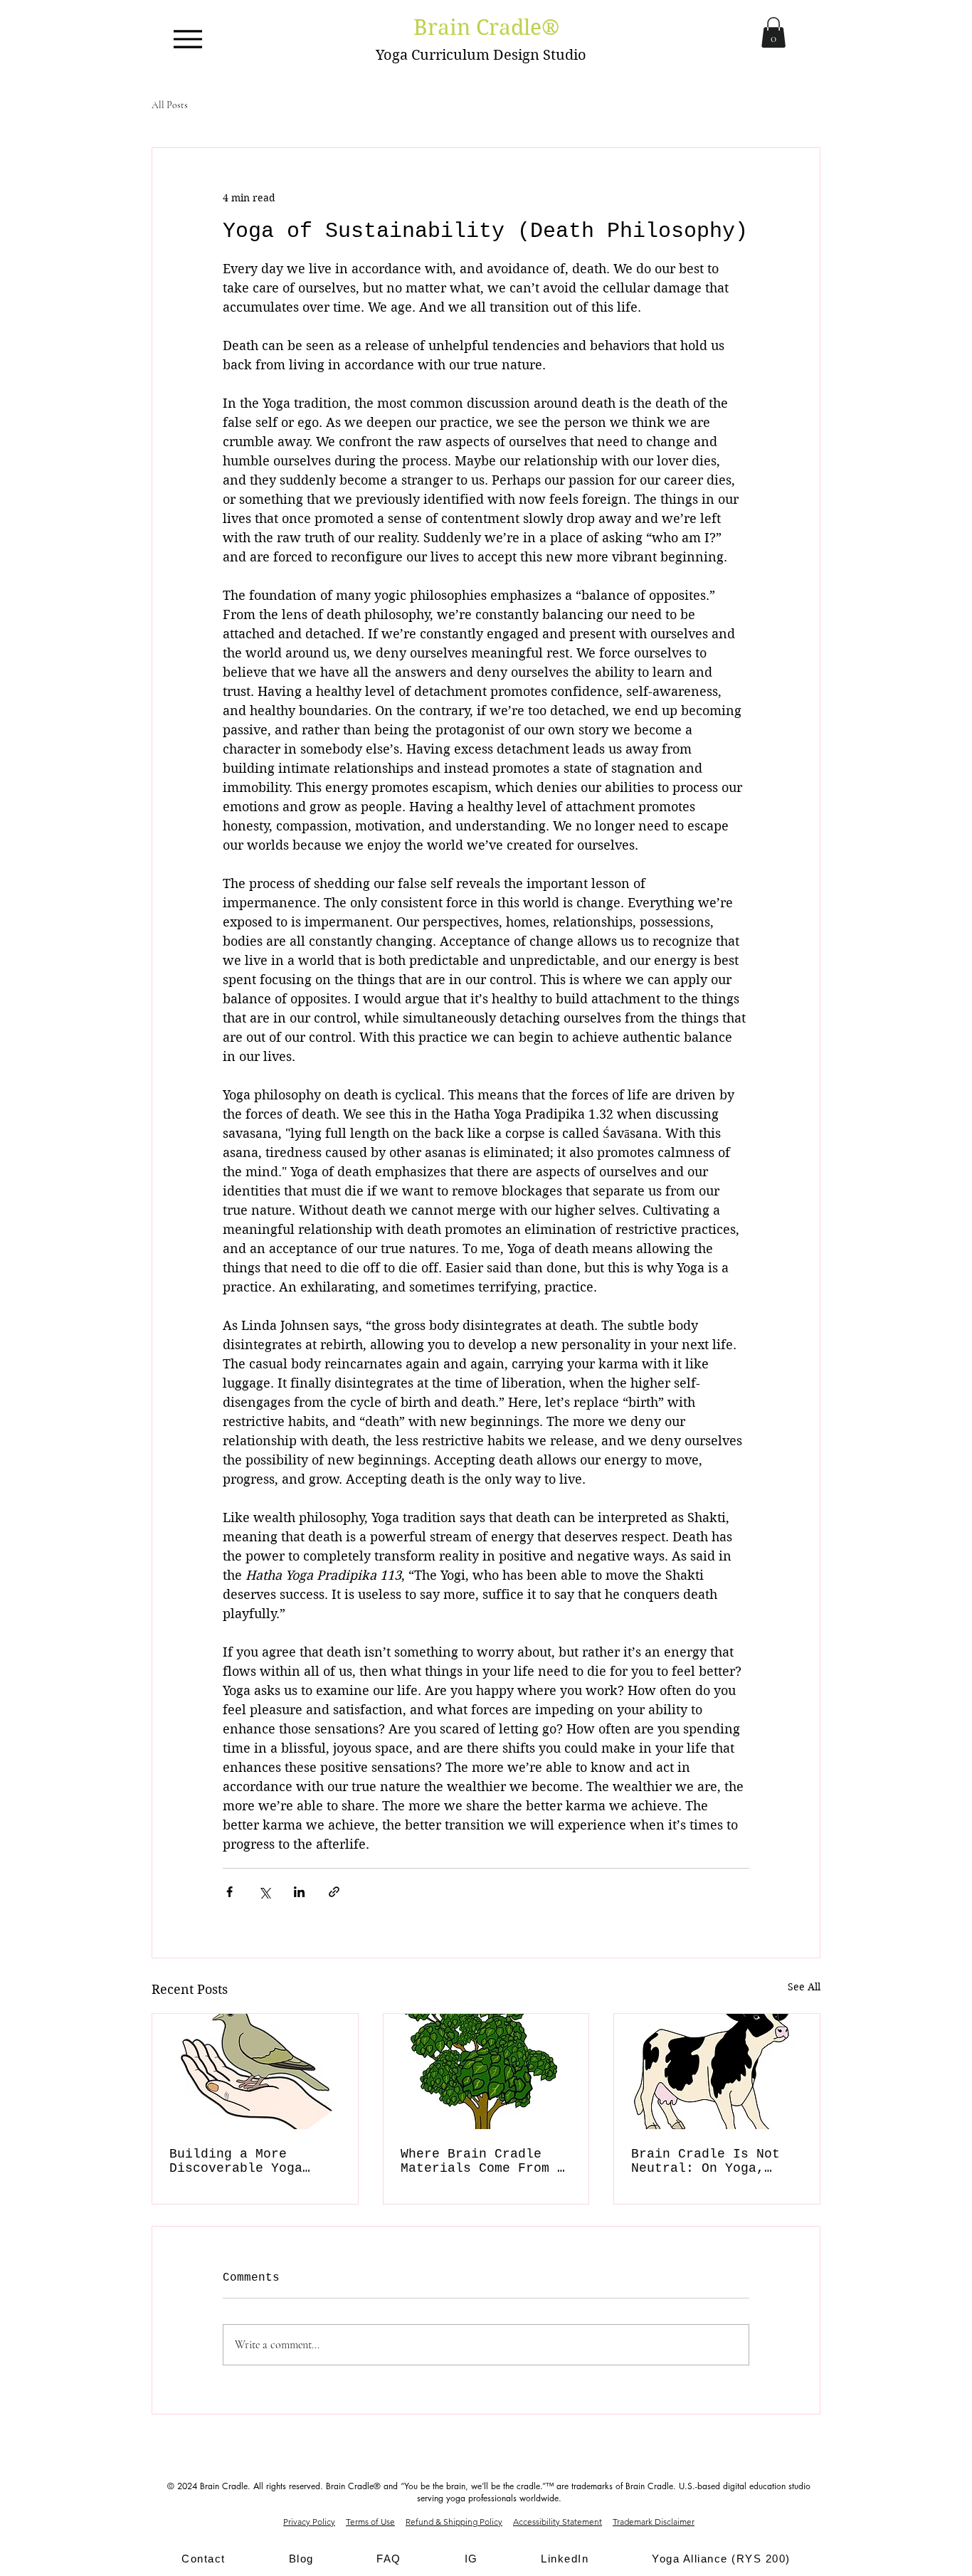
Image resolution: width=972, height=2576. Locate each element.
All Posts (170, 105)
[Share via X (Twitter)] (264, 1892)
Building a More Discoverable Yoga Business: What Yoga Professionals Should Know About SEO (248, 2161)
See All (804, 1987)
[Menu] (187, 39)
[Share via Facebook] (229, 1892)
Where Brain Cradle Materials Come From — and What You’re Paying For (483, 2161)
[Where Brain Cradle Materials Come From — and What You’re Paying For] (486, 2071)
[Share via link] (334, 1892)
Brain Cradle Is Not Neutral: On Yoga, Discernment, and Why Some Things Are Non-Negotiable (709, 2161)
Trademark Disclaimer (654, 2522)
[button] (773, 32)
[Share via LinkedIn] (299, 1892)
